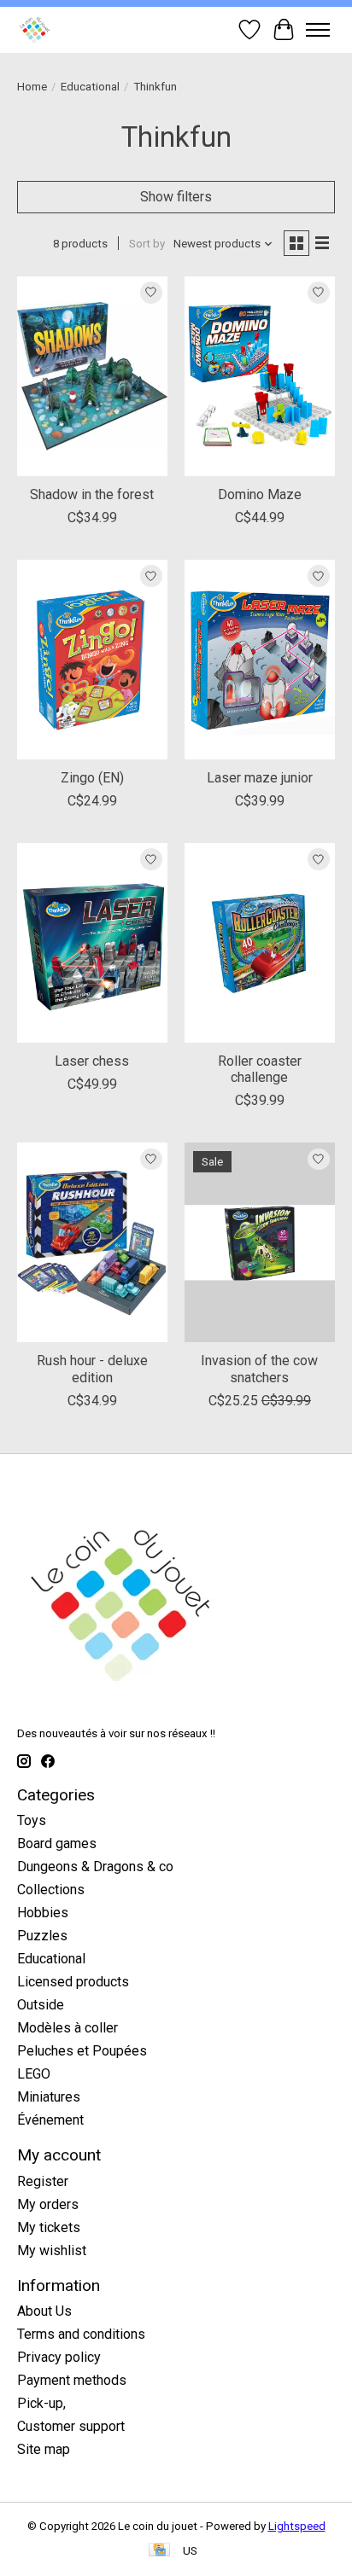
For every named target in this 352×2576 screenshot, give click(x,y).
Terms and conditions (81, 2334)
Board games (57, 1843)
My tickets (49, 2227)
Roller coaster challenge (260, 1069)
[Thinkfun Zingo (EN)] (92, 660)
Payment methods (72, 2380)
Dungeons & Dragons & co (95, 1867)
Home (32, 87)
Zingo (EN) (92, 778)
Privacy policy (59, 2357)
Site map (44, 2449)
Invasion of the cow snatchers (259, 1369)
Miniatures (49, 2097)
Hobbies (43, 1913)
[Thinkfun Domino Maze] (260, 376)
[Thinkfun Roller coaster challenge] (260, 943)
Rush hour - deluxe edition (92, 1369)
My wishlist (52, 2250)
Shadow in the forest (92, 494)
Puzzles (42, 1936)
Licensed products (73, 1982)
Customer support (71, 2426)
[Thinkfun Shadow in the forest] (92, 376)
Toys (32, 1820)
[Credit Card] (159, 2551)
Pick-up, (41, 2403)
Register (43, 2181)
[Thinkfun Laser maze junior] (260, 660)
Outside (41, 2005)
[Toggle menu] (318, 30)
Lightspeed (297, 2526)
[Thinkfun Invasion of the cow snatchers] (260, 1242)
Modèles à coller (67, 2028)
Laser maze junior (260, 778)
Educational (90, 87)
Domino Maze (260, 494)
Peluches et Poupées (82, 2051)
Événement (50, 2120)
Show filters (176, 197)
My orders (48, 2204)
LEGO (34, 2074)
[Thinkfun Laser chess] (92, 943)
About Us (44, 2311)
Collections (51, 1890)
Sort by (147, 244)
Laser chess (92, 1061)
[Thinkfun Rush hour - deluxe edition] (92, 1242)
